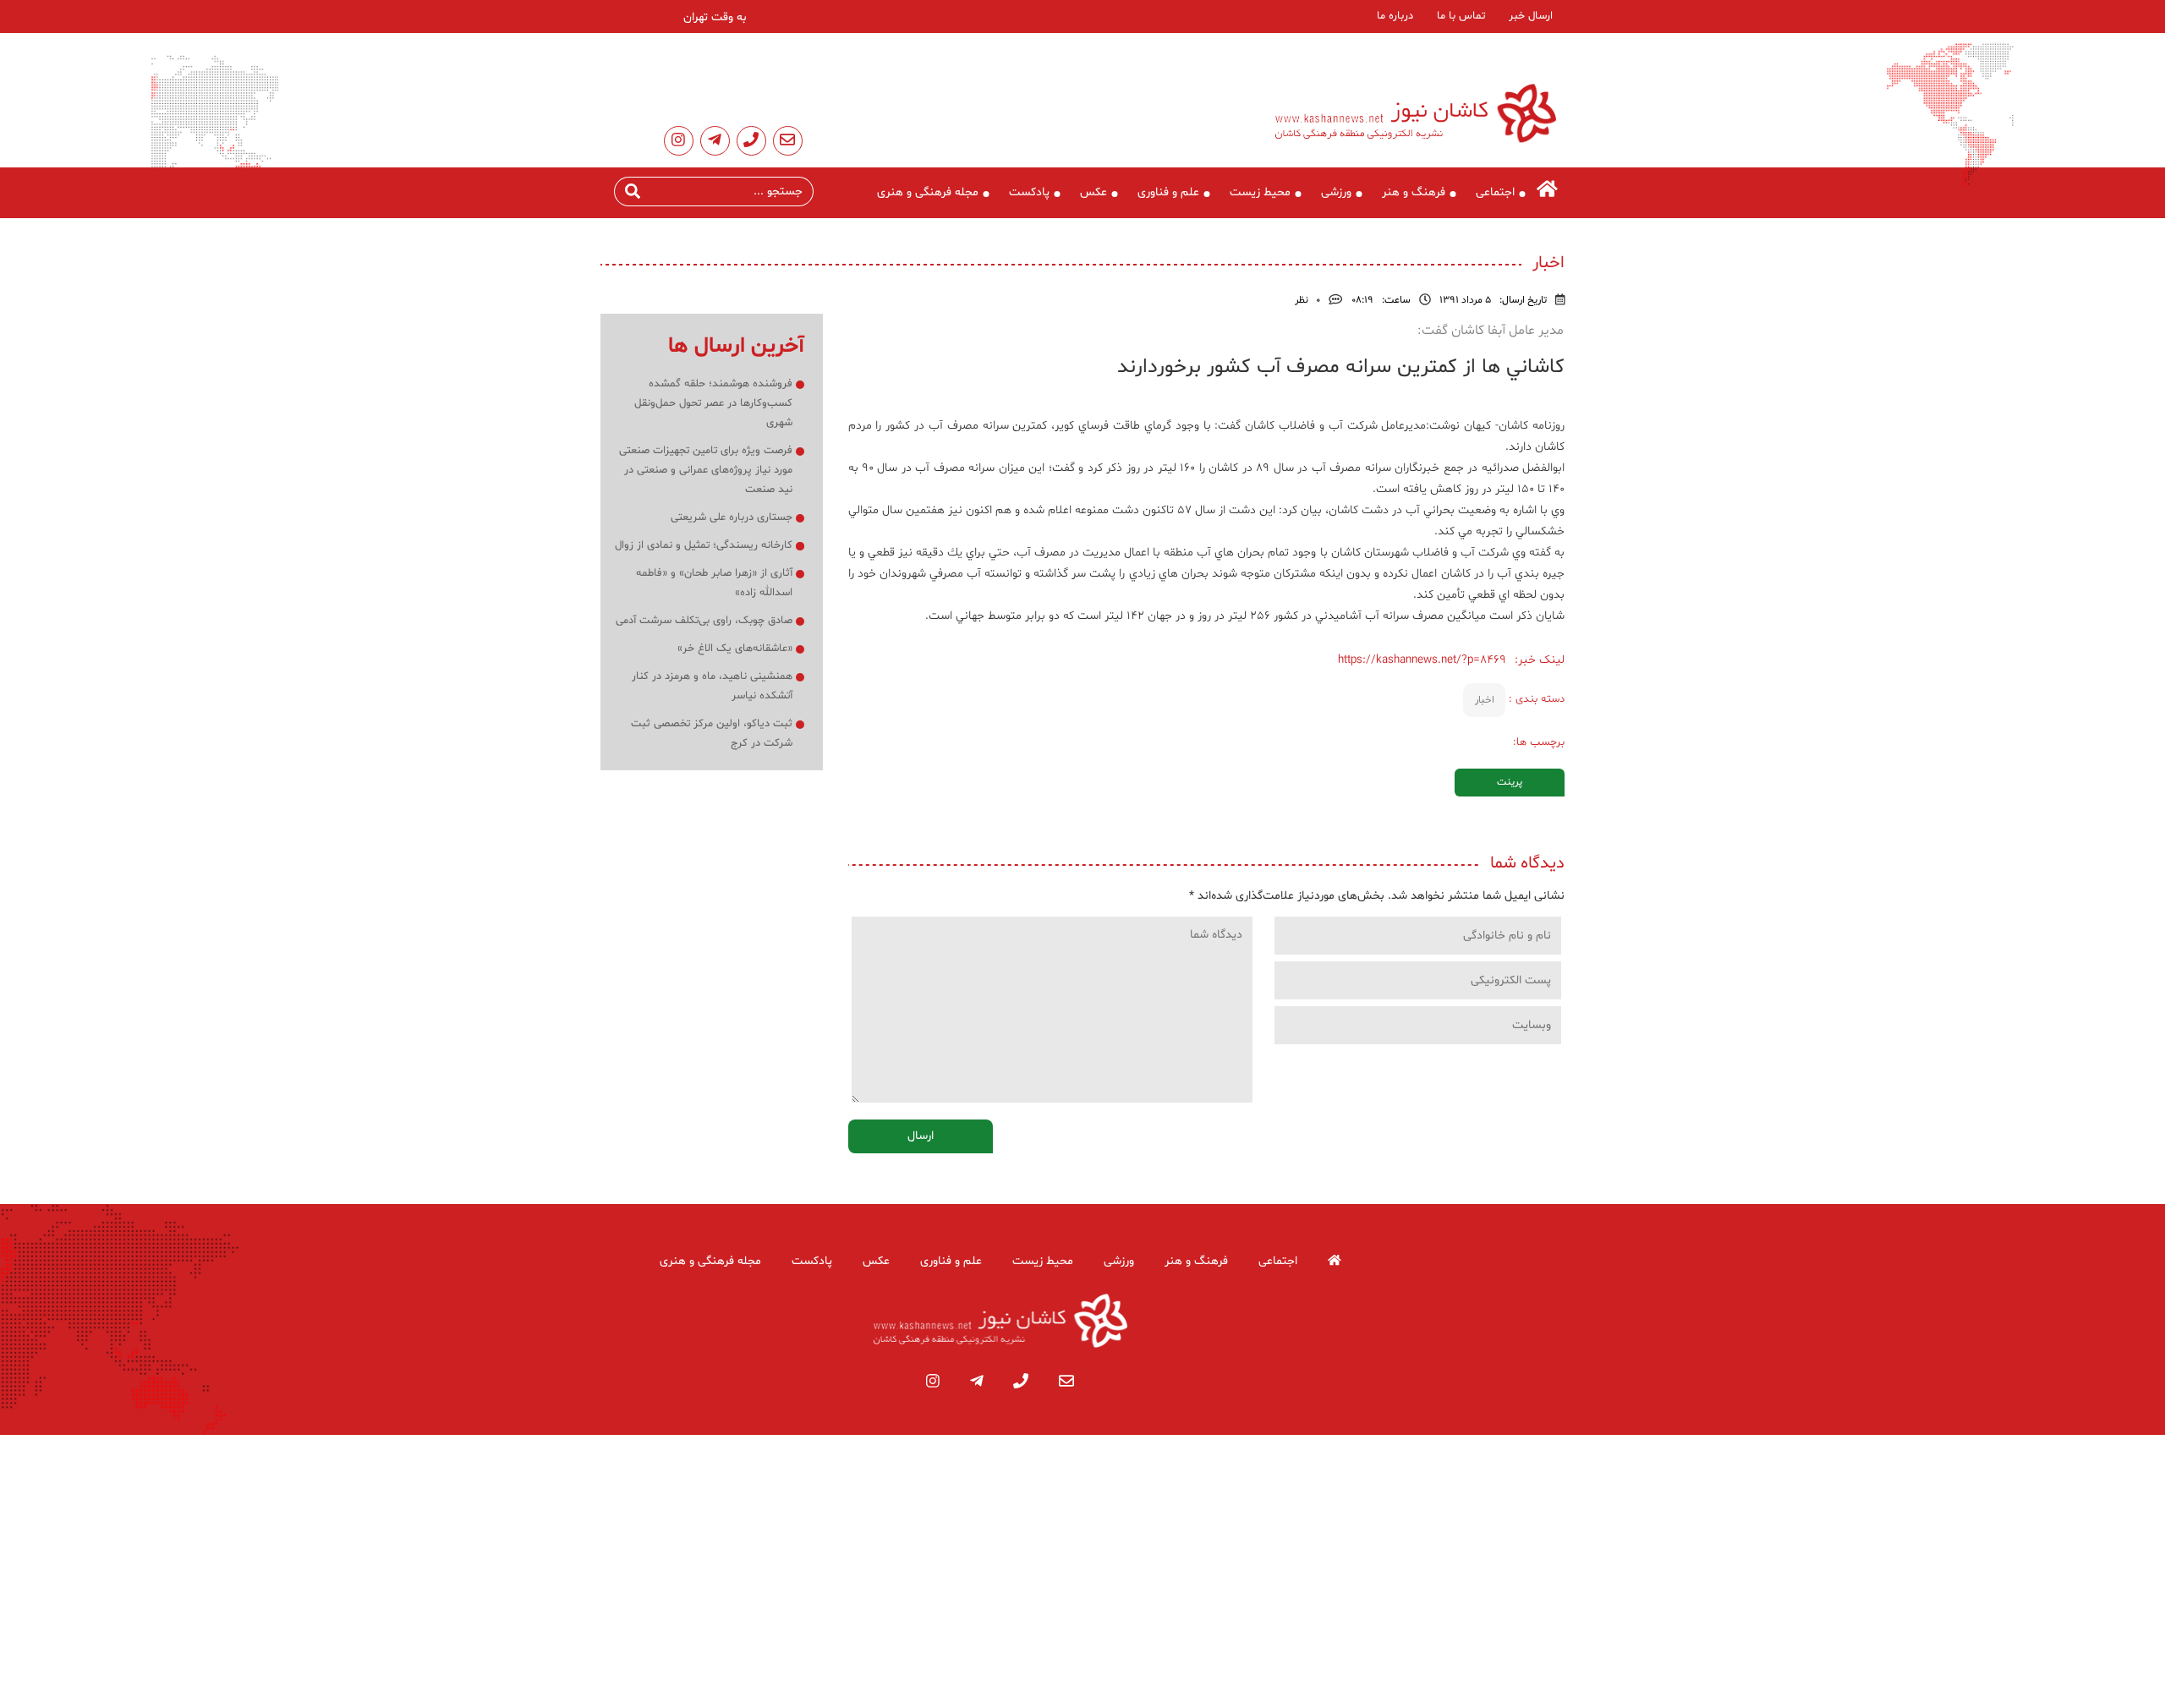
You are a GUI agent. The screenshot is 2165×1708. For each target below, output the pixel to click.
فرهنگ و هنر (1414, 192)
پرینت (1510, 782)
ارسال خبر (1531, 16)
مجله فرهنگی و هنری (928, 192)
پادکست (1029, 192)
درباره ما (1395, 16)
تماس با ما (1461, 16)
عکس (1093, 192)
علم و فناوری (1168, 192)
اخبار (1485, 700)
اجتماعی (1495, 192)
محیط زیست (1260, 192)
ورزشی (1336, 192)
